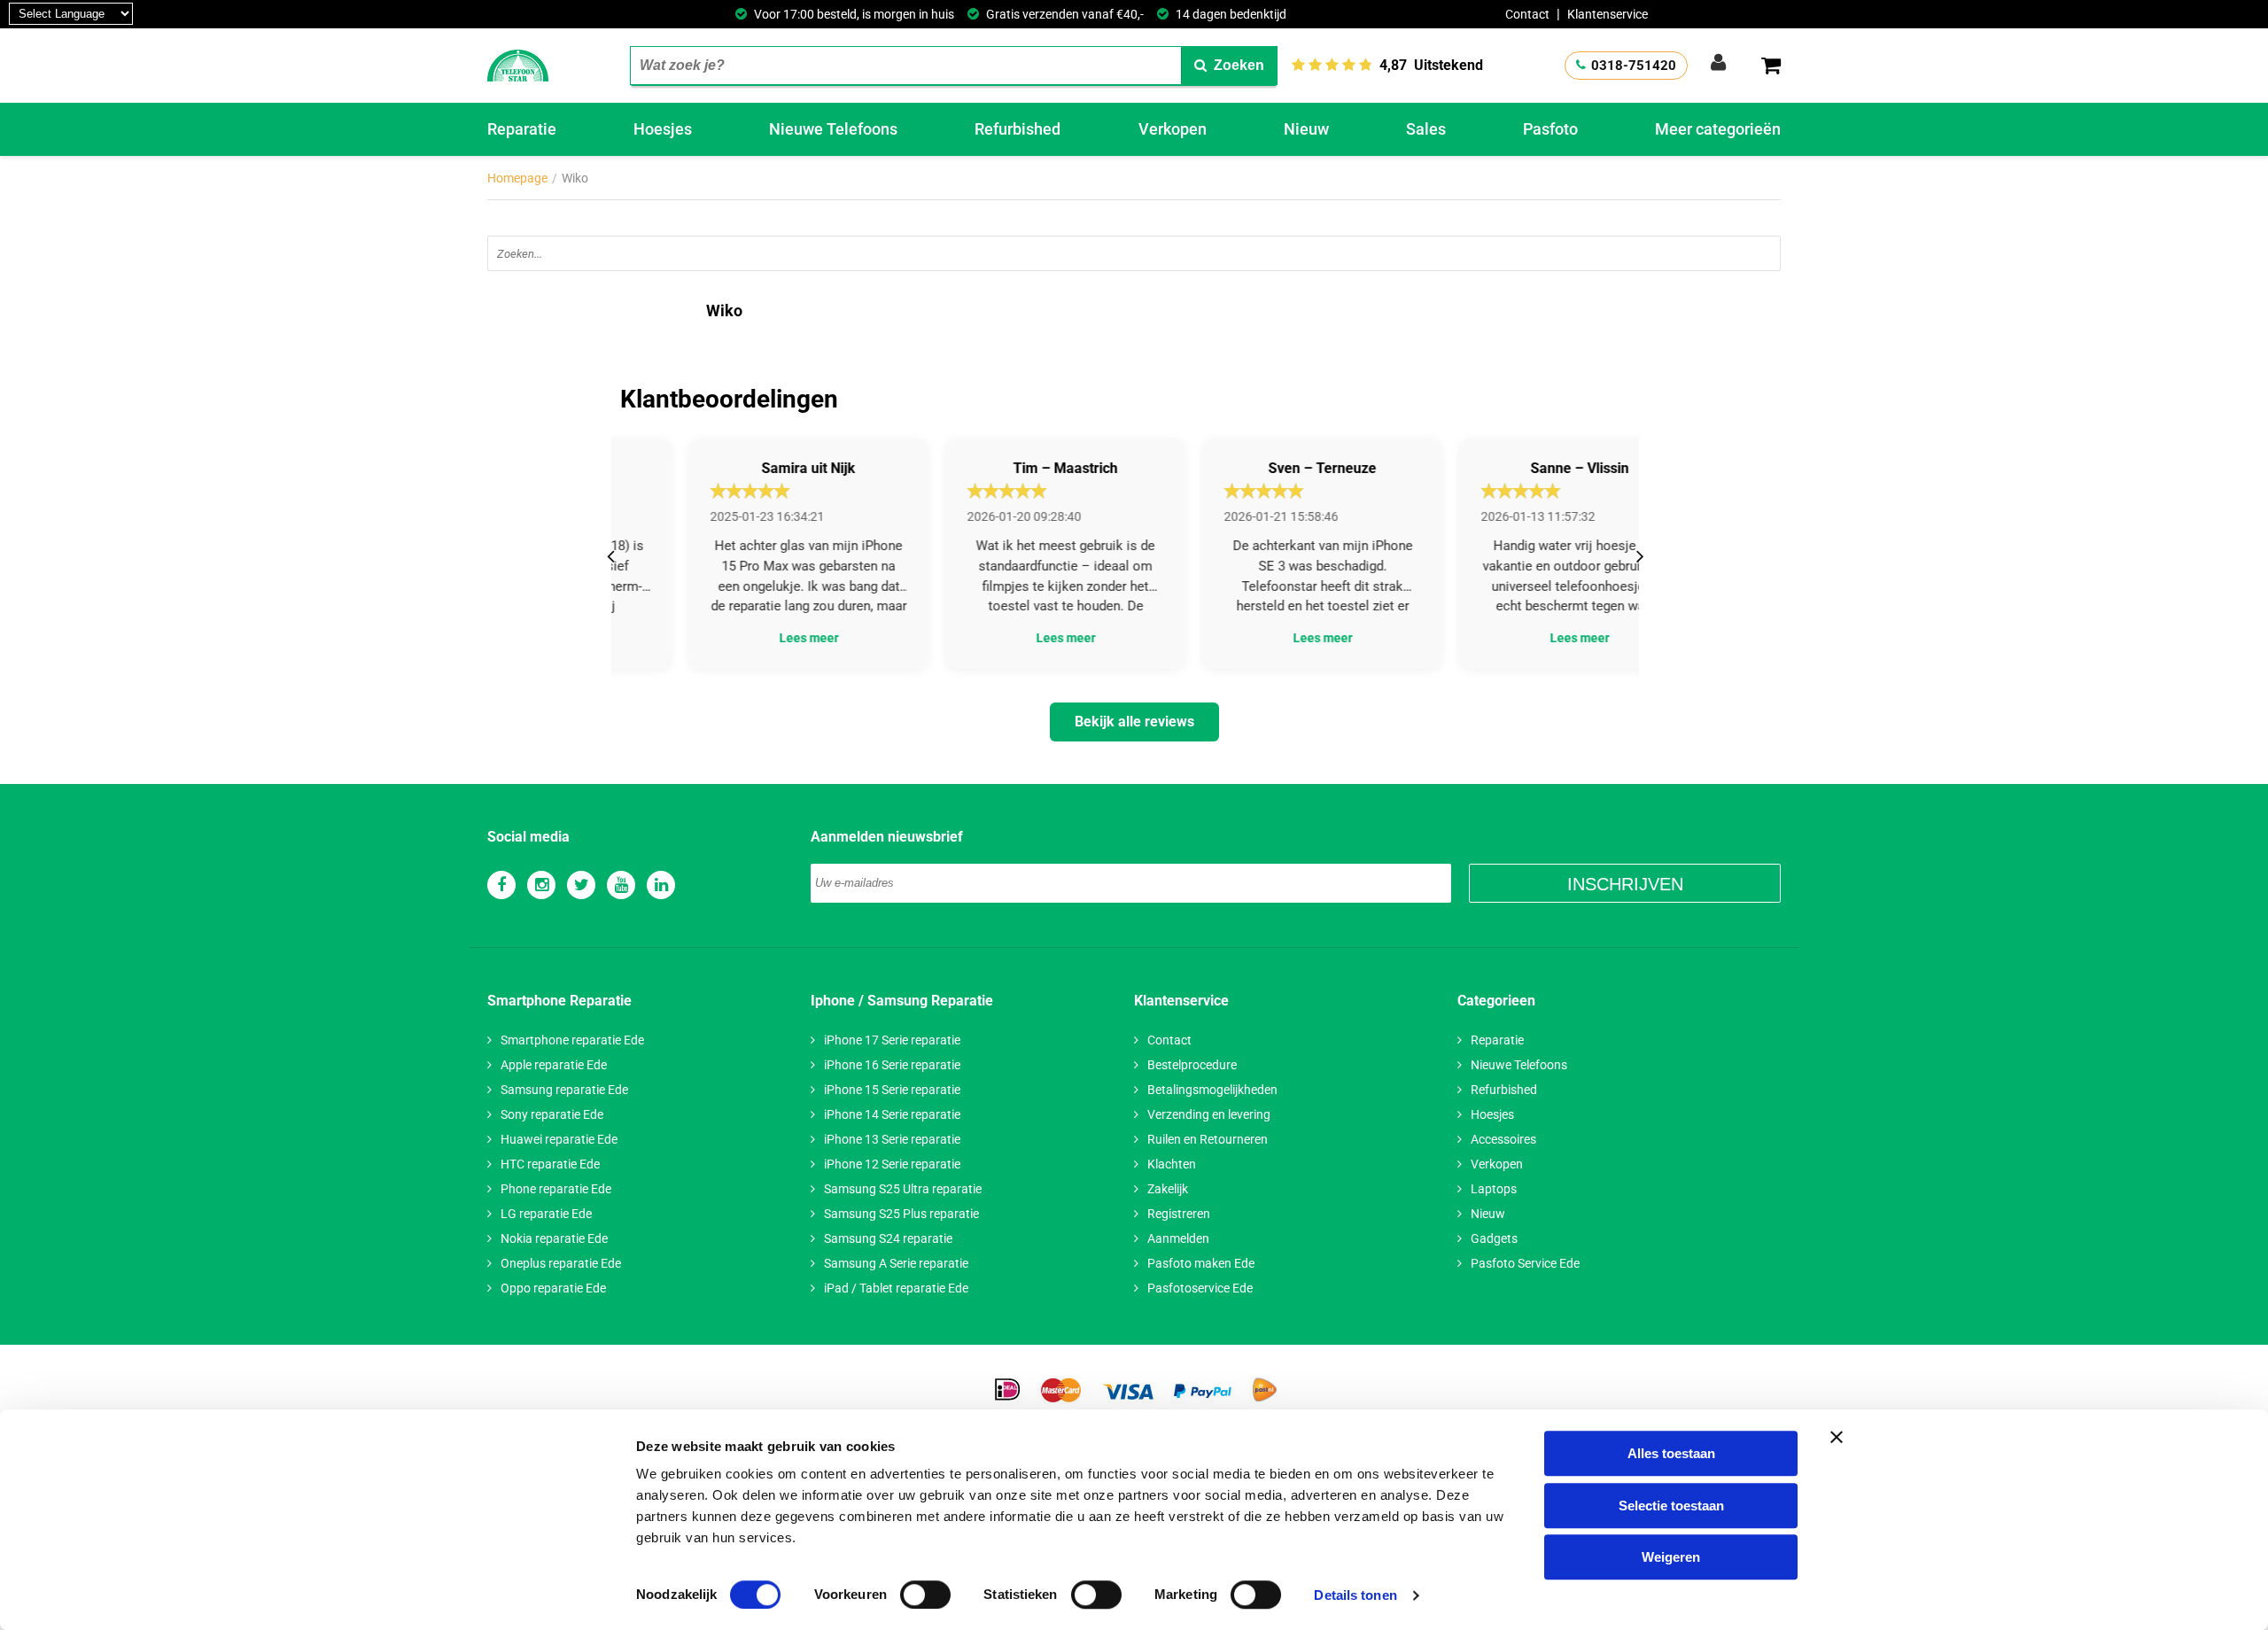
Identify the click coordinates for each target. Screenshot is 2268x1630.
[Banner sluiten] (1837, 1437)
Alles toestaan (1671, 1453)
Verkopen (1173, 129)
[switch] (925, 1595)
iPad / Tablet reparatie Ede (896, 1288)
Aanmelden (1178, 1238)
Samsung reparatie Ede (564, 1090)
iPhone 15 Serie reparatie (892, 1090)
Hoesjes (663, 129)
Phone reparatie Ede (556, 1189)
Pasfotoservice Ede (1200, 1288)
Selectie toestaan (1671, 1506)
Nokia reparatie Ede (554, 1238)
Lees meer (740, 638)
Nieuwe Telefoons (833, 129)
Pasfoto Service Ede (1525, 1263)
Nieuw (1306, 129)
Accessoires (1503, 1139)
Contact (1527, 14)
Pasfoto (1550, 129)
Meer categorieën (1718, 129)
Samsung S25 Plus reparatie (901, 1214)
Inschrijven (1625, 884)
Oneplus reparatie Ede (561, 1263)
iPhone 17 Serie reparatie (892, 1040)
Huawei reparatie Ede (559, 1139)
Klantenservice (1608, 14)
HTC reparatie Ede (550, 1164)
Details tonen (1355, 1595)
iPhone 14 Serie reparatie (892, 1114)
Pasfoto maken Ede (1201, 1263)
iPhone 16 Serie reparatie (892, 1065)
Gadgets (1494, 1238)
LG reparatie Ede (546, 1214)
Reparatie (522, 129)
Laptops (1494, 1189)
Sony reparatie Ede (552, 1114)
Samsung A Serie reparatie (896, 1263)
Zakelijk (1168, 1189)
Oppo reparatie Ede (553, 1288)
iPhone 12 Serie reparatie (892, 1164)
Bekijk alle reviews (1134, 722)
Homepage (517, 178)
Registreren (1179, 1214)
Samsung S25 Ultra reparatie (903, 1189)
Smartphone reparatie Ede (572, 1040)
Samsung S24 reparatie (888, 1238)
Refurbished (1017, 129)
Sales (1426, 129)
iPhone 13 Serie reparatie (892, 1139)
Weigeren (1671, 1557)
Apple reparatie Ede (554, 1065)
